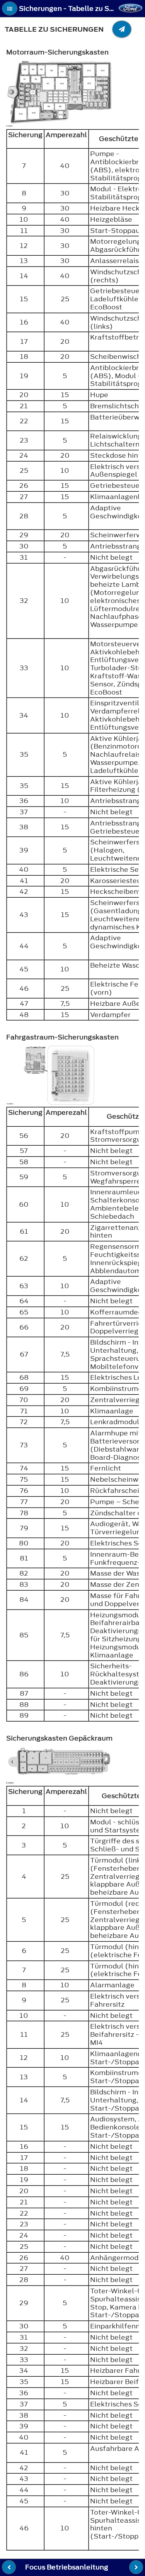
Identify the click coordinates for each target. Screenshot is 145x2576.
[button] (10, 8)
